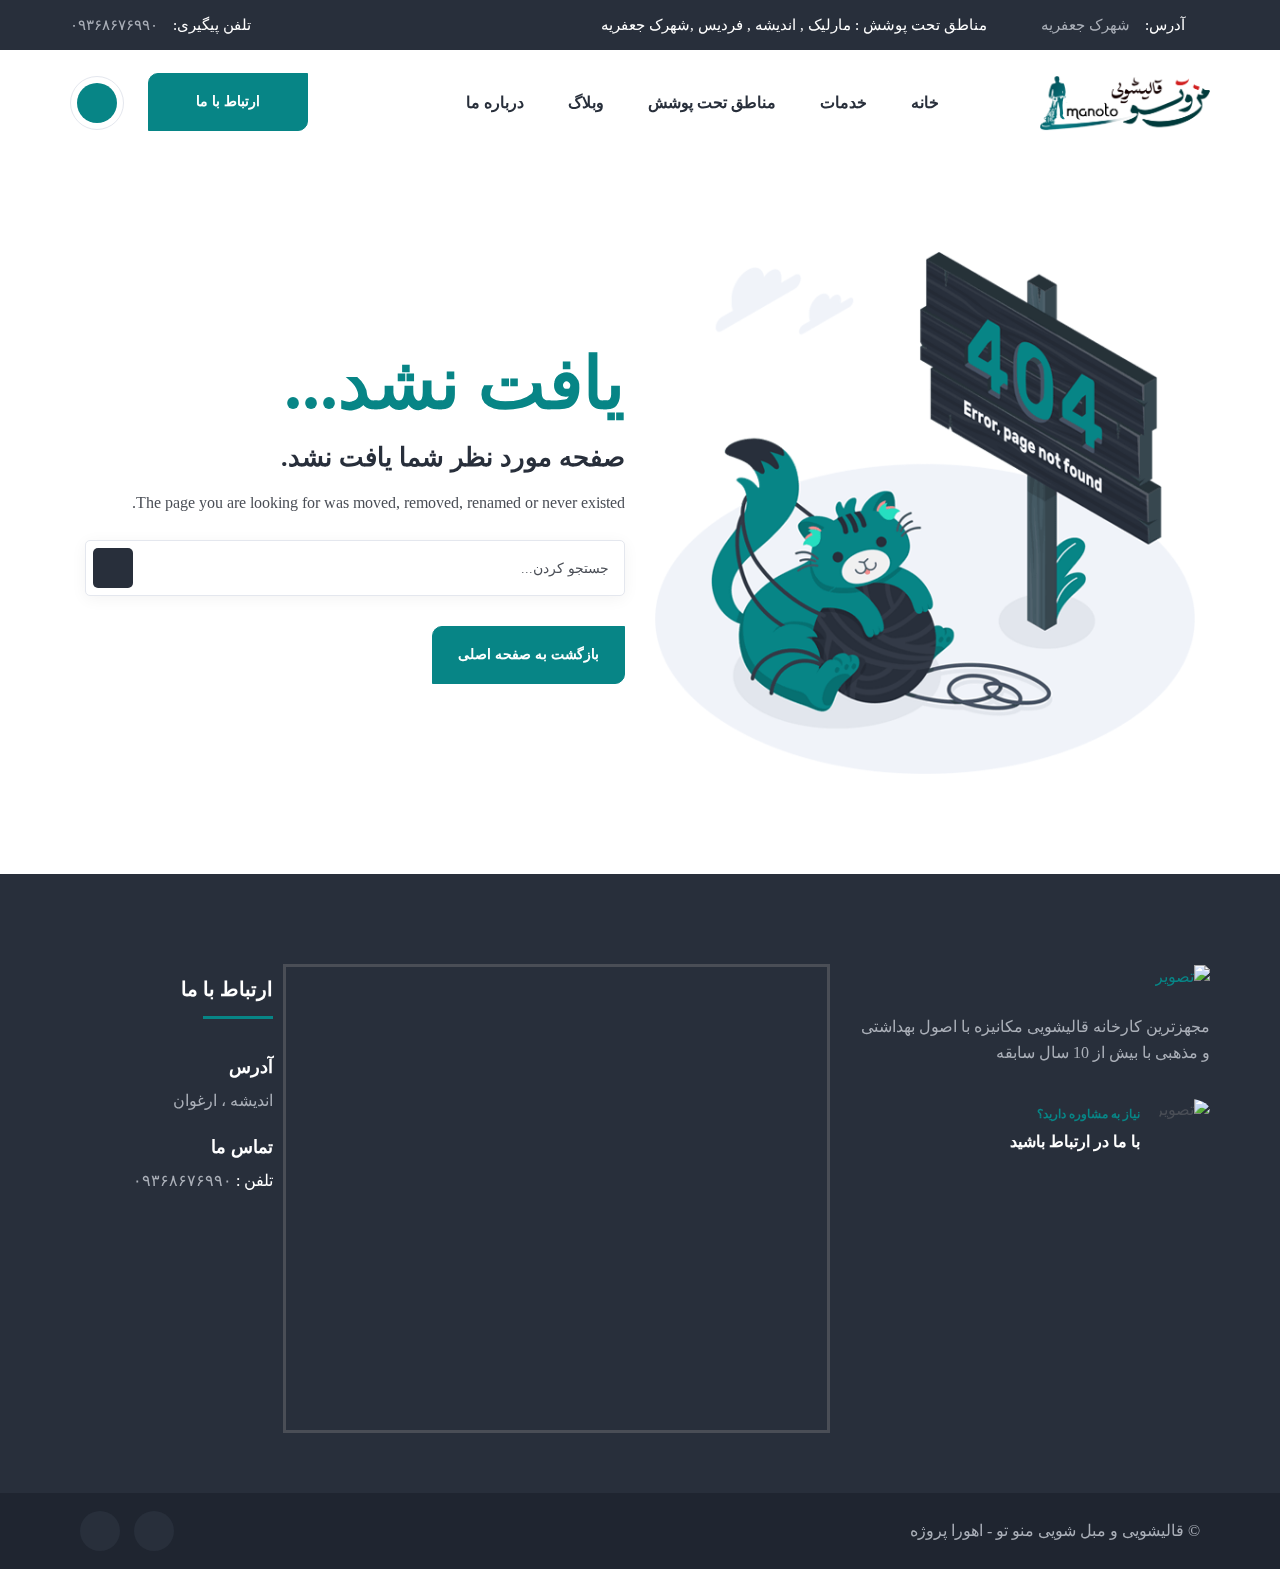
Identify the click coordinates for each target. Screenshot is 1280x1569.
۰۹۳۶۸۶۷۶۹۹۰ (114, 25)
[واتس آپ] (154, 1531)
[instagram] (100, 1531)
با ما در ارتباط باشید (1075, 1141)
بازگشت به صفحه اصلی (528, 654)
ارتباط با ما (228, 101)
